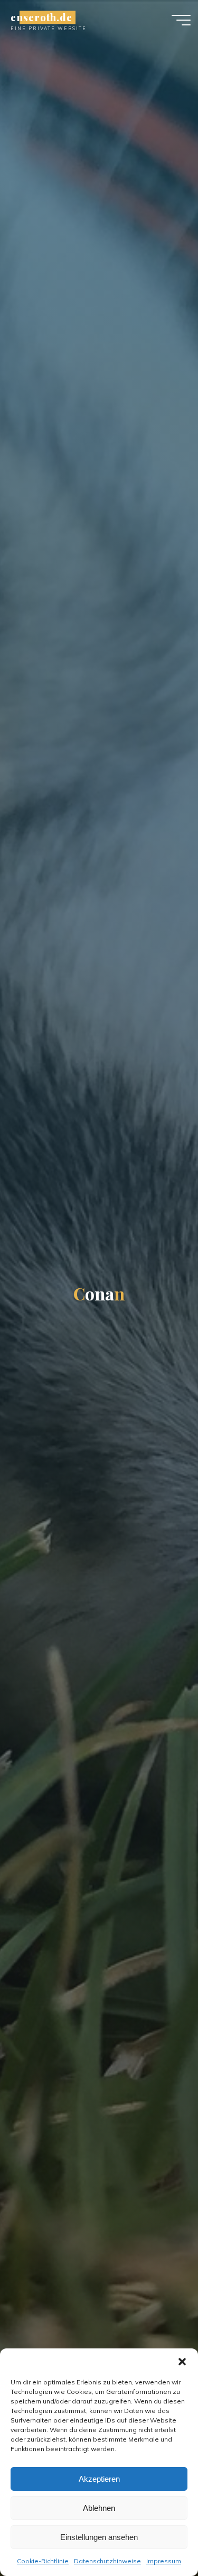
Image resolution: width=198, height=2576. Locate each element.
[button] (182, 2362)
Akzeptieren (99, 2479)
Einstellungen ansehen (99, 2537)
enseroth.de (41, 17)
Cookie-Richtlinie (43, 2561)
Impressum (164, 2561)
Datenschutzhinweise (107, 2561)
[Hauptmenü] (181, 20)
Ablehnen (99, 2508)
